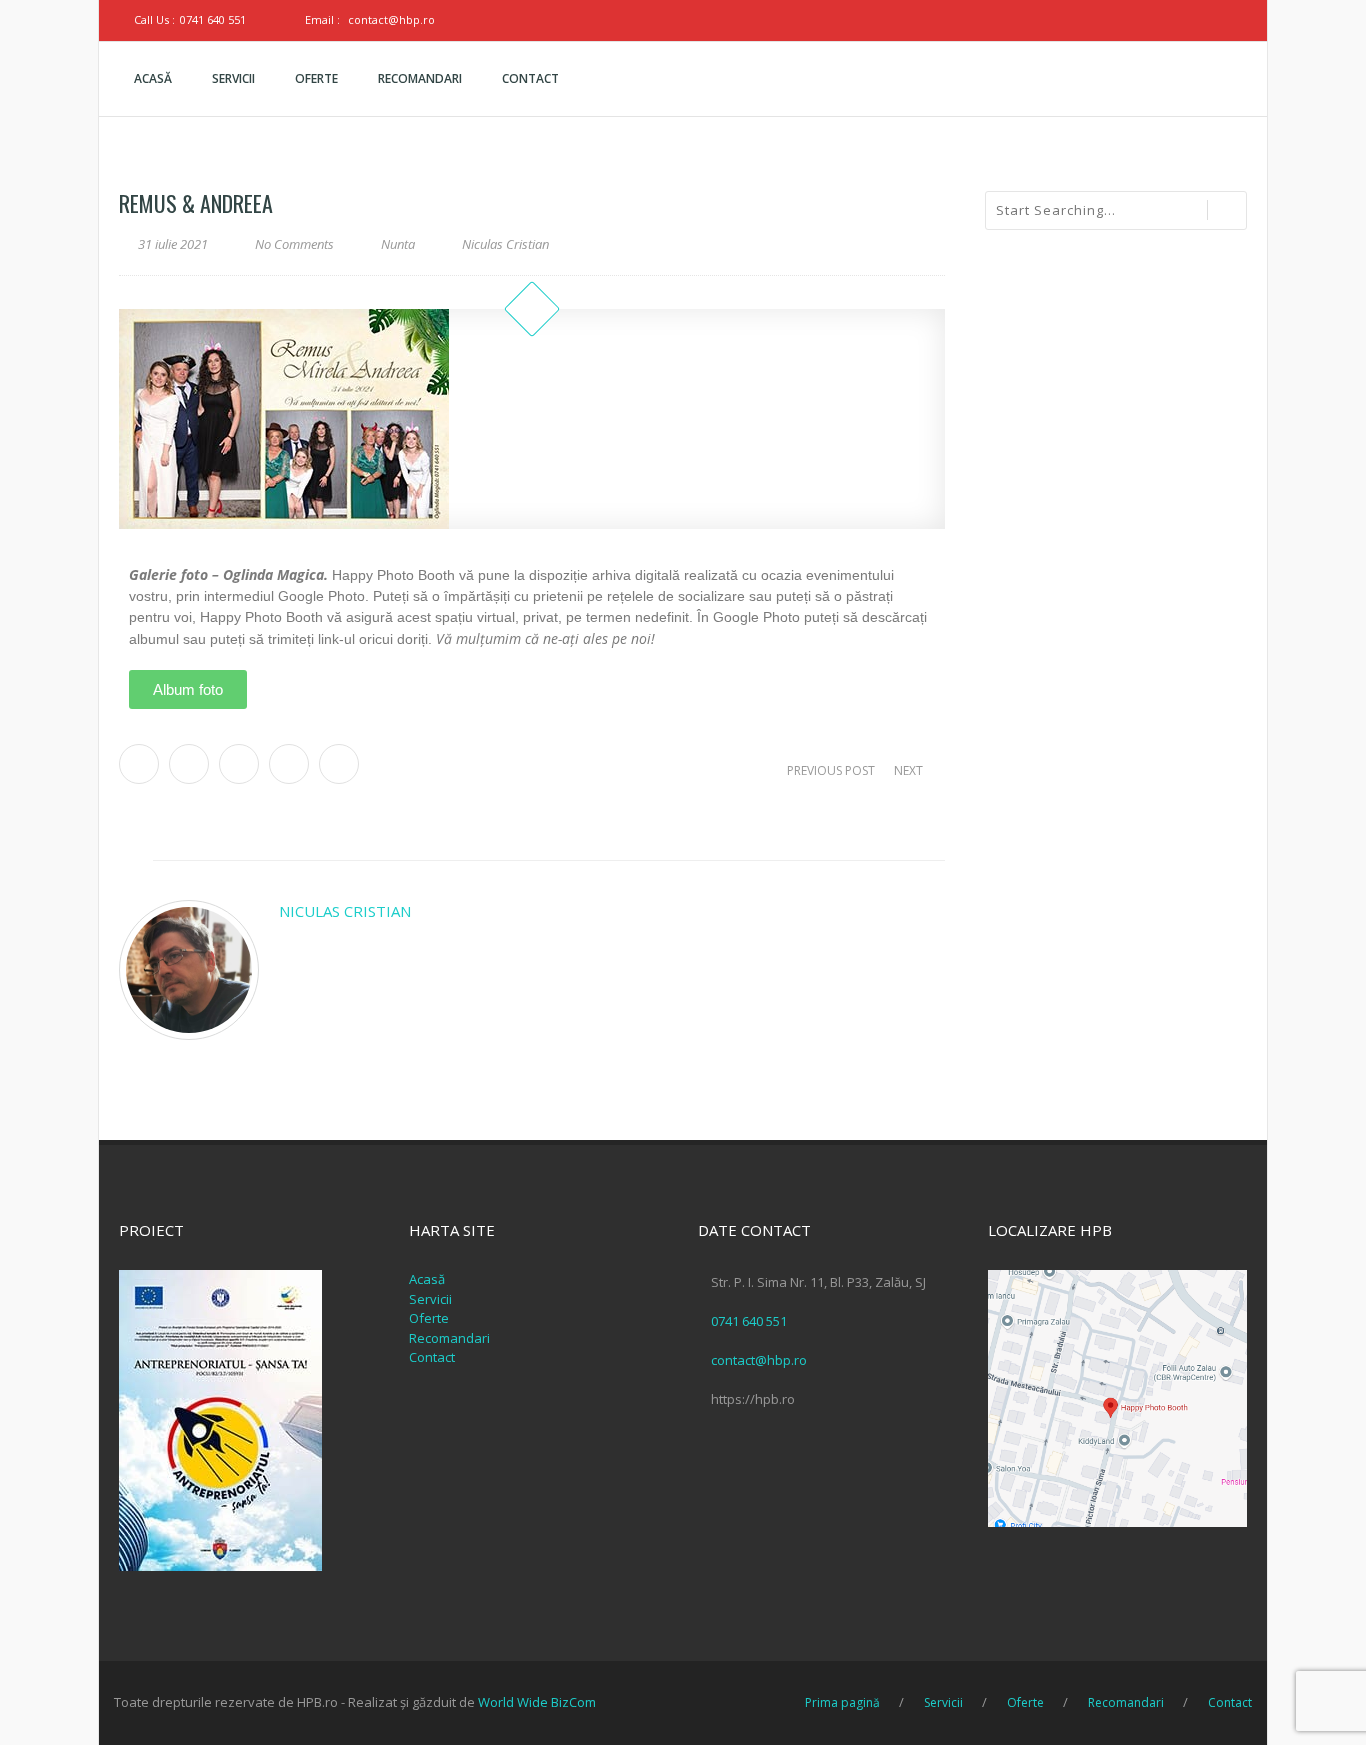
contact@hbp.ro (391, 19)
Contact (432, 1357)
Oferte (429, 1318)
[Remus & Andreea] (532, 419)
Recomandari (449, 1338)
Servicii (430, 1299)
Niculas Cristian (345, 911)
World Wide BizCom (537, 1702)
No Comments (294, 244)
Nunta (398, 244)
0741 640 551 (213, 19)
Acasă (427, 1279)
